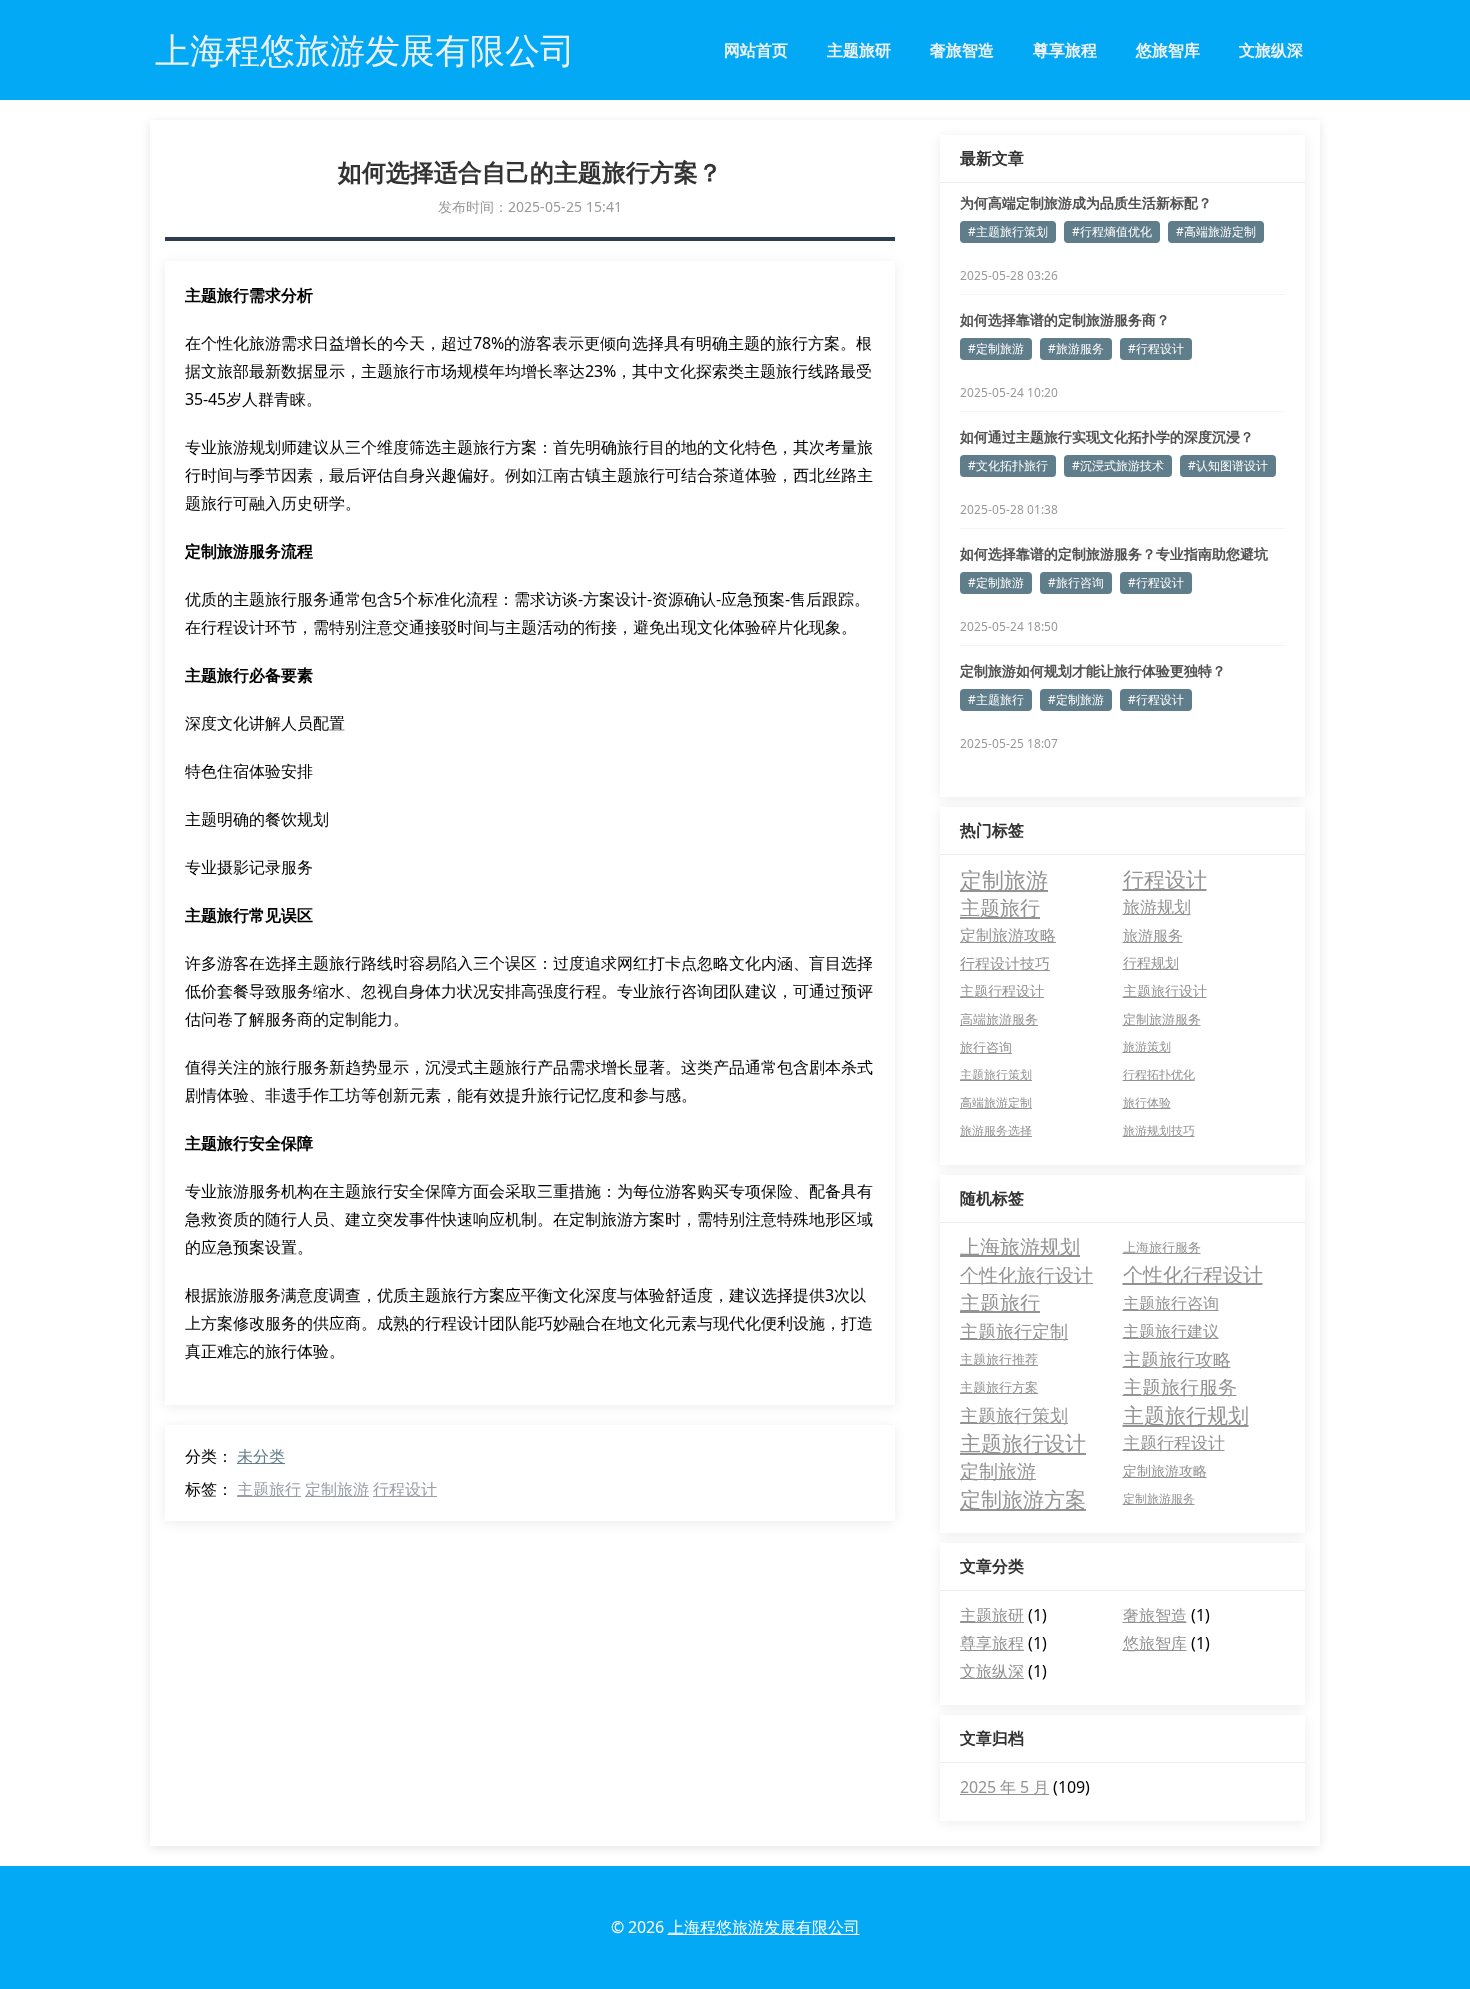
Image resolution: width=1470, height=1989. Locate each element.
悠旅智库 (1168, 50)
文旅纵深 (1271, 50)
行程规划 (1151, 962)
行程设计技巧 (1005, 963)
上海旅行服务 (1162, 1247)
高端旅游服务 (999, 1019)
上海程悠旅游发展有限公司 (764, 1927)
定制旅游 (337, 1489)
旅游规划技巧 (1159, 1130)
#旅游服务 (1076, 348)
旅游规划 (1157, 906)
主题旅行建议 (1171, 1331)
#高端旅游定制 (1216, 231)
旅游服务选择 (996, 1130)
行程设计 (405, 1489)
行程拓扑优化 (1159, 1074)
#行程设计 (1156, 348)
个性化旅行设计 (1026, 1275)
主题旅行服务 (1180, 1387)
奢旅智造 (962, 50)
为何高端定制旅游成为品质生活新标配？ (1086, 202)
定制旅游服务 (1162, 1019)
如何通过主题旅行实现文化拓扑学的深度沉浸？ (1107, 436)
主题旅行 (269, 1489)
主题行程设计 (1002, 990)
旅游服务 (1153, 935)
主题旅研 (859, 50)
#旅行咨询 (1076, 582)
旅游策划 (1147, 1046)
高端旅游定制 (996, 1102)
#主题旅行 (996, 699)
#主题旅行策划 (1008, 231)
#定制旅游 (996, 348)
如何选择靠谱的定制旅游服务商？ (1065, 319)
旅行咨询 (986, 1047)
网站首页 (756, 50)
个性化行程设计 (1193, 1274)
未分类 (261, 1456)
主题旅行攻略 (1177, 1359)
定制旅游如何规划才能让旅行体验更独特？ (1093, 670)
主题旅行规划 (1186, 1415)
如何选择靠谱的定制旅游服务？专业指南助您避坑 (1114, 553)
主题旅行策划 (996, 1074)
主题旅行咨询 (1171, 1303)
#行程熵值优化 (1112, 231)
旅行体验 (1147, 1102)
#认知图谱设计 (1228, 465)
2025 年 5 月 (1004, 1787)
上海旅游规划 (1020, 1246)
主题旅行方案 (999, 1387)
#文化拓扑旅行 (1008, 465)
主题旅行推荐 (999, 1359)
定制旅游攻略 (1008, 935)
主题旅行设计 (1165, 991)
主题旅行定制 (1014, 1331)
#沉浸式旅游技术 (1118, 465)
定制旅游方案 (1023, 1499)
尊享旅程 (1065, 50)
